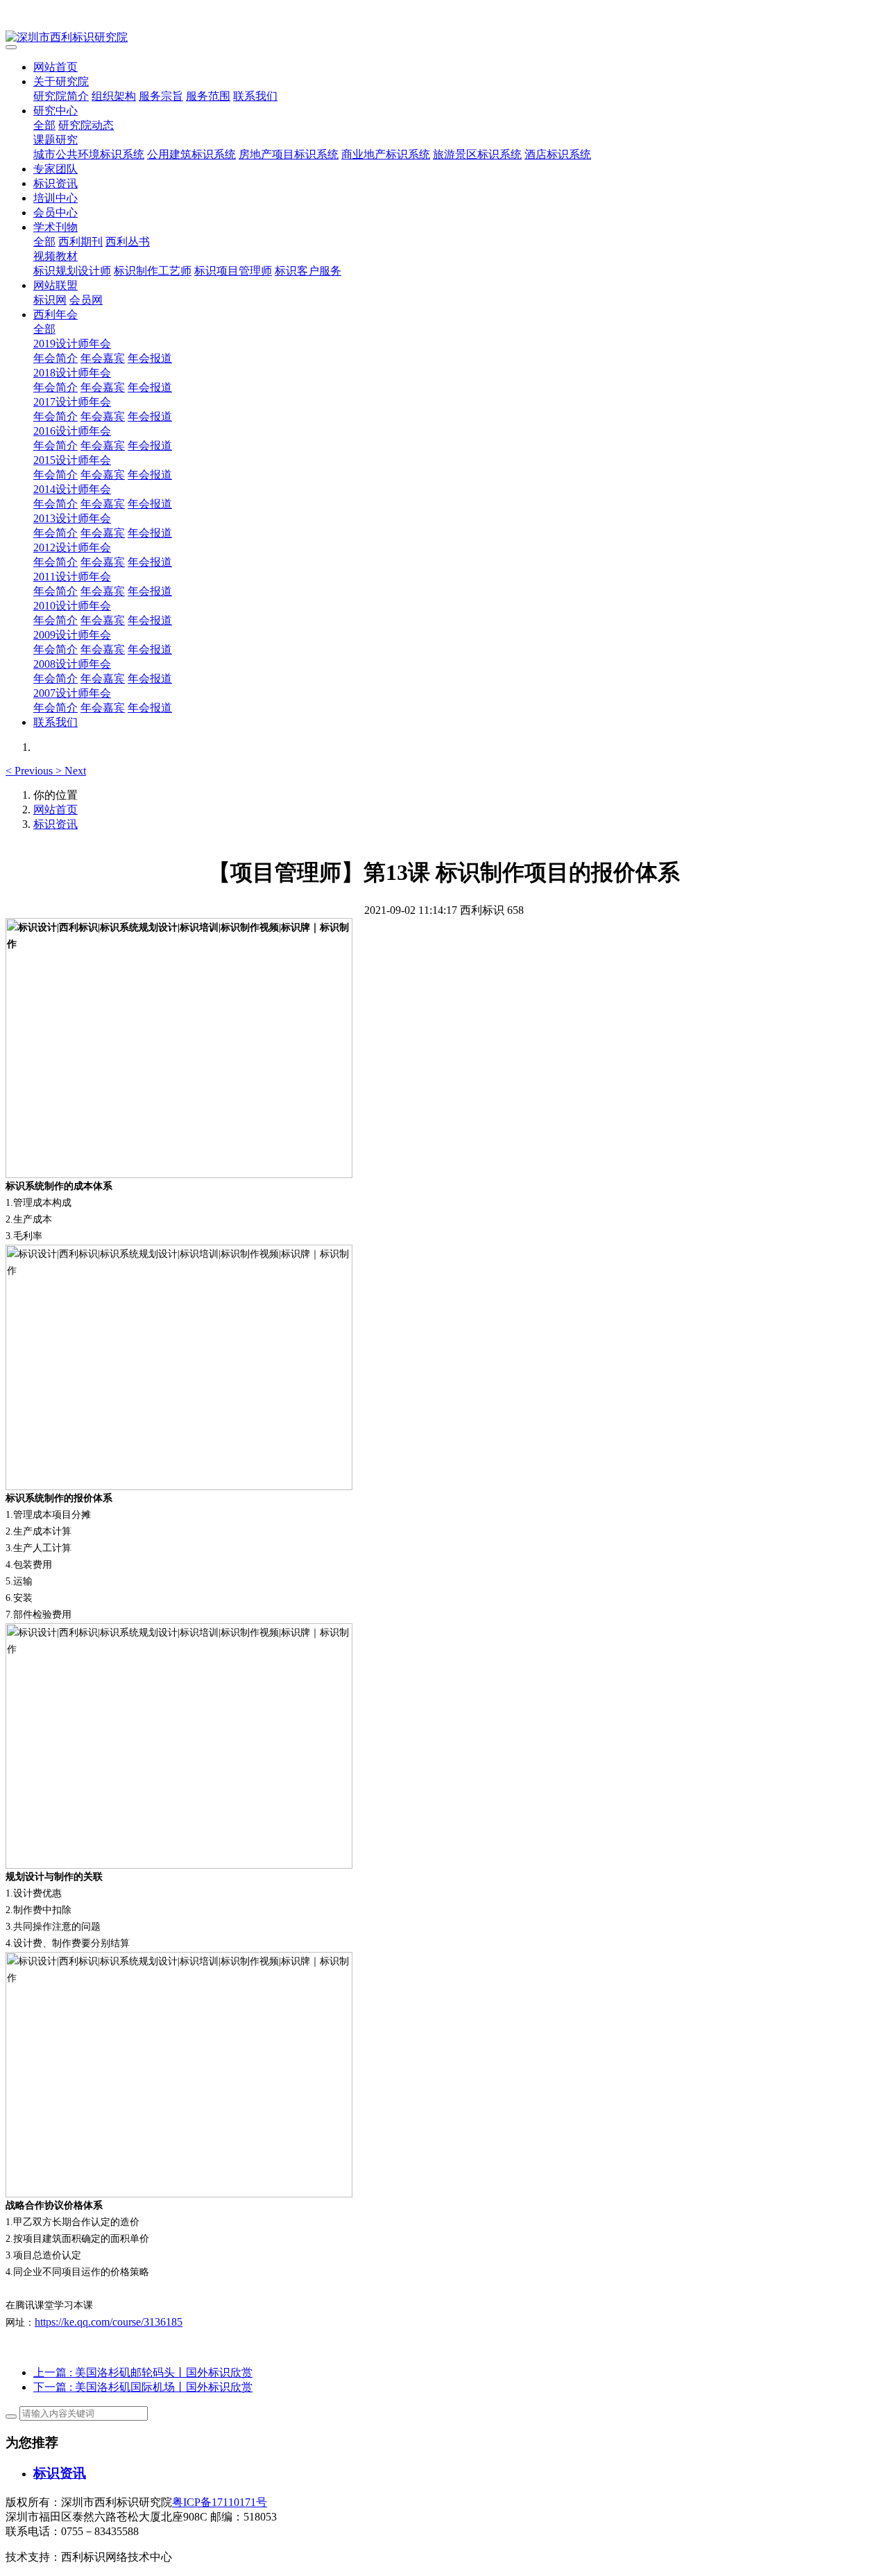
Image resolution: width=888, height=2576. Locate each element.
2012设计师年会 (72, 547)
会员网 (86, 300)
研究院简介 (61, 96)
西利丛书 (128, 242)
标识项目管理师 (233, 271)
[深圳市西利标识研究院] (444, 38)
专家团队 (55, 169)
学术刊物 (55, 227)
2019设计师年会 (72, 344)
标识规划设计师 (72, 271)
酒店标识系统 (558, 154)
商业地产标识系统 (386, 154)
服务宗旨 (161, 96)
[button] (31, 771)
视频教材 (55, 256)
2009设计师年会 (72, 635)
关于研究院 (61, 81)
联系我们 (255, 96)
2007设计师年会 (72, 693)
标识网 (50, 300)
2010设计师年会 (72, 606)
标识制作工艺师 (153, 271)
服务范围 (208, 96)
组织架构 (114, 96)
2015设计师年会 (72, 460)
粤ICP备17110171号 (220, 2502)
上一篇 (143, 2372)
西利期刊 (80, 242)
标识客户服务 (308, 271)
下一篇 (143, 2387)
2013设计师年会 (72, 518)
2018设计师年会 (72, 373)
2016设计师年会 (72, 431)
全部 (44, 125)
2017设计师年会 (72, 402)
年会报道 (150, 358)
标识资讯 (55, 183)
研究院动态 (86, 125)
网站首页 (55, 67)
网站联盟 (55, 285)
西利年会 (55, 314)
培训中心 (55, 198)
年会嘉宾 (103, 358)
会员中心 (55, 213)
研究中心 (55, 111)
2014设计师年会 (72, 489)
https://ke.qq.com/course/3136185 (109, 2322)
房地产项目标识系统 (289, 154)
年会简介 (55, 358)
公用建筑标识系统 (191, 154)
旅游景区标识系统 (477, 154)
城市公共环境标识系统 (89, 154)
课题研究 (55, 140)
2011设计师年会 (72, 577)
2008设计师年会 (72, 664)
